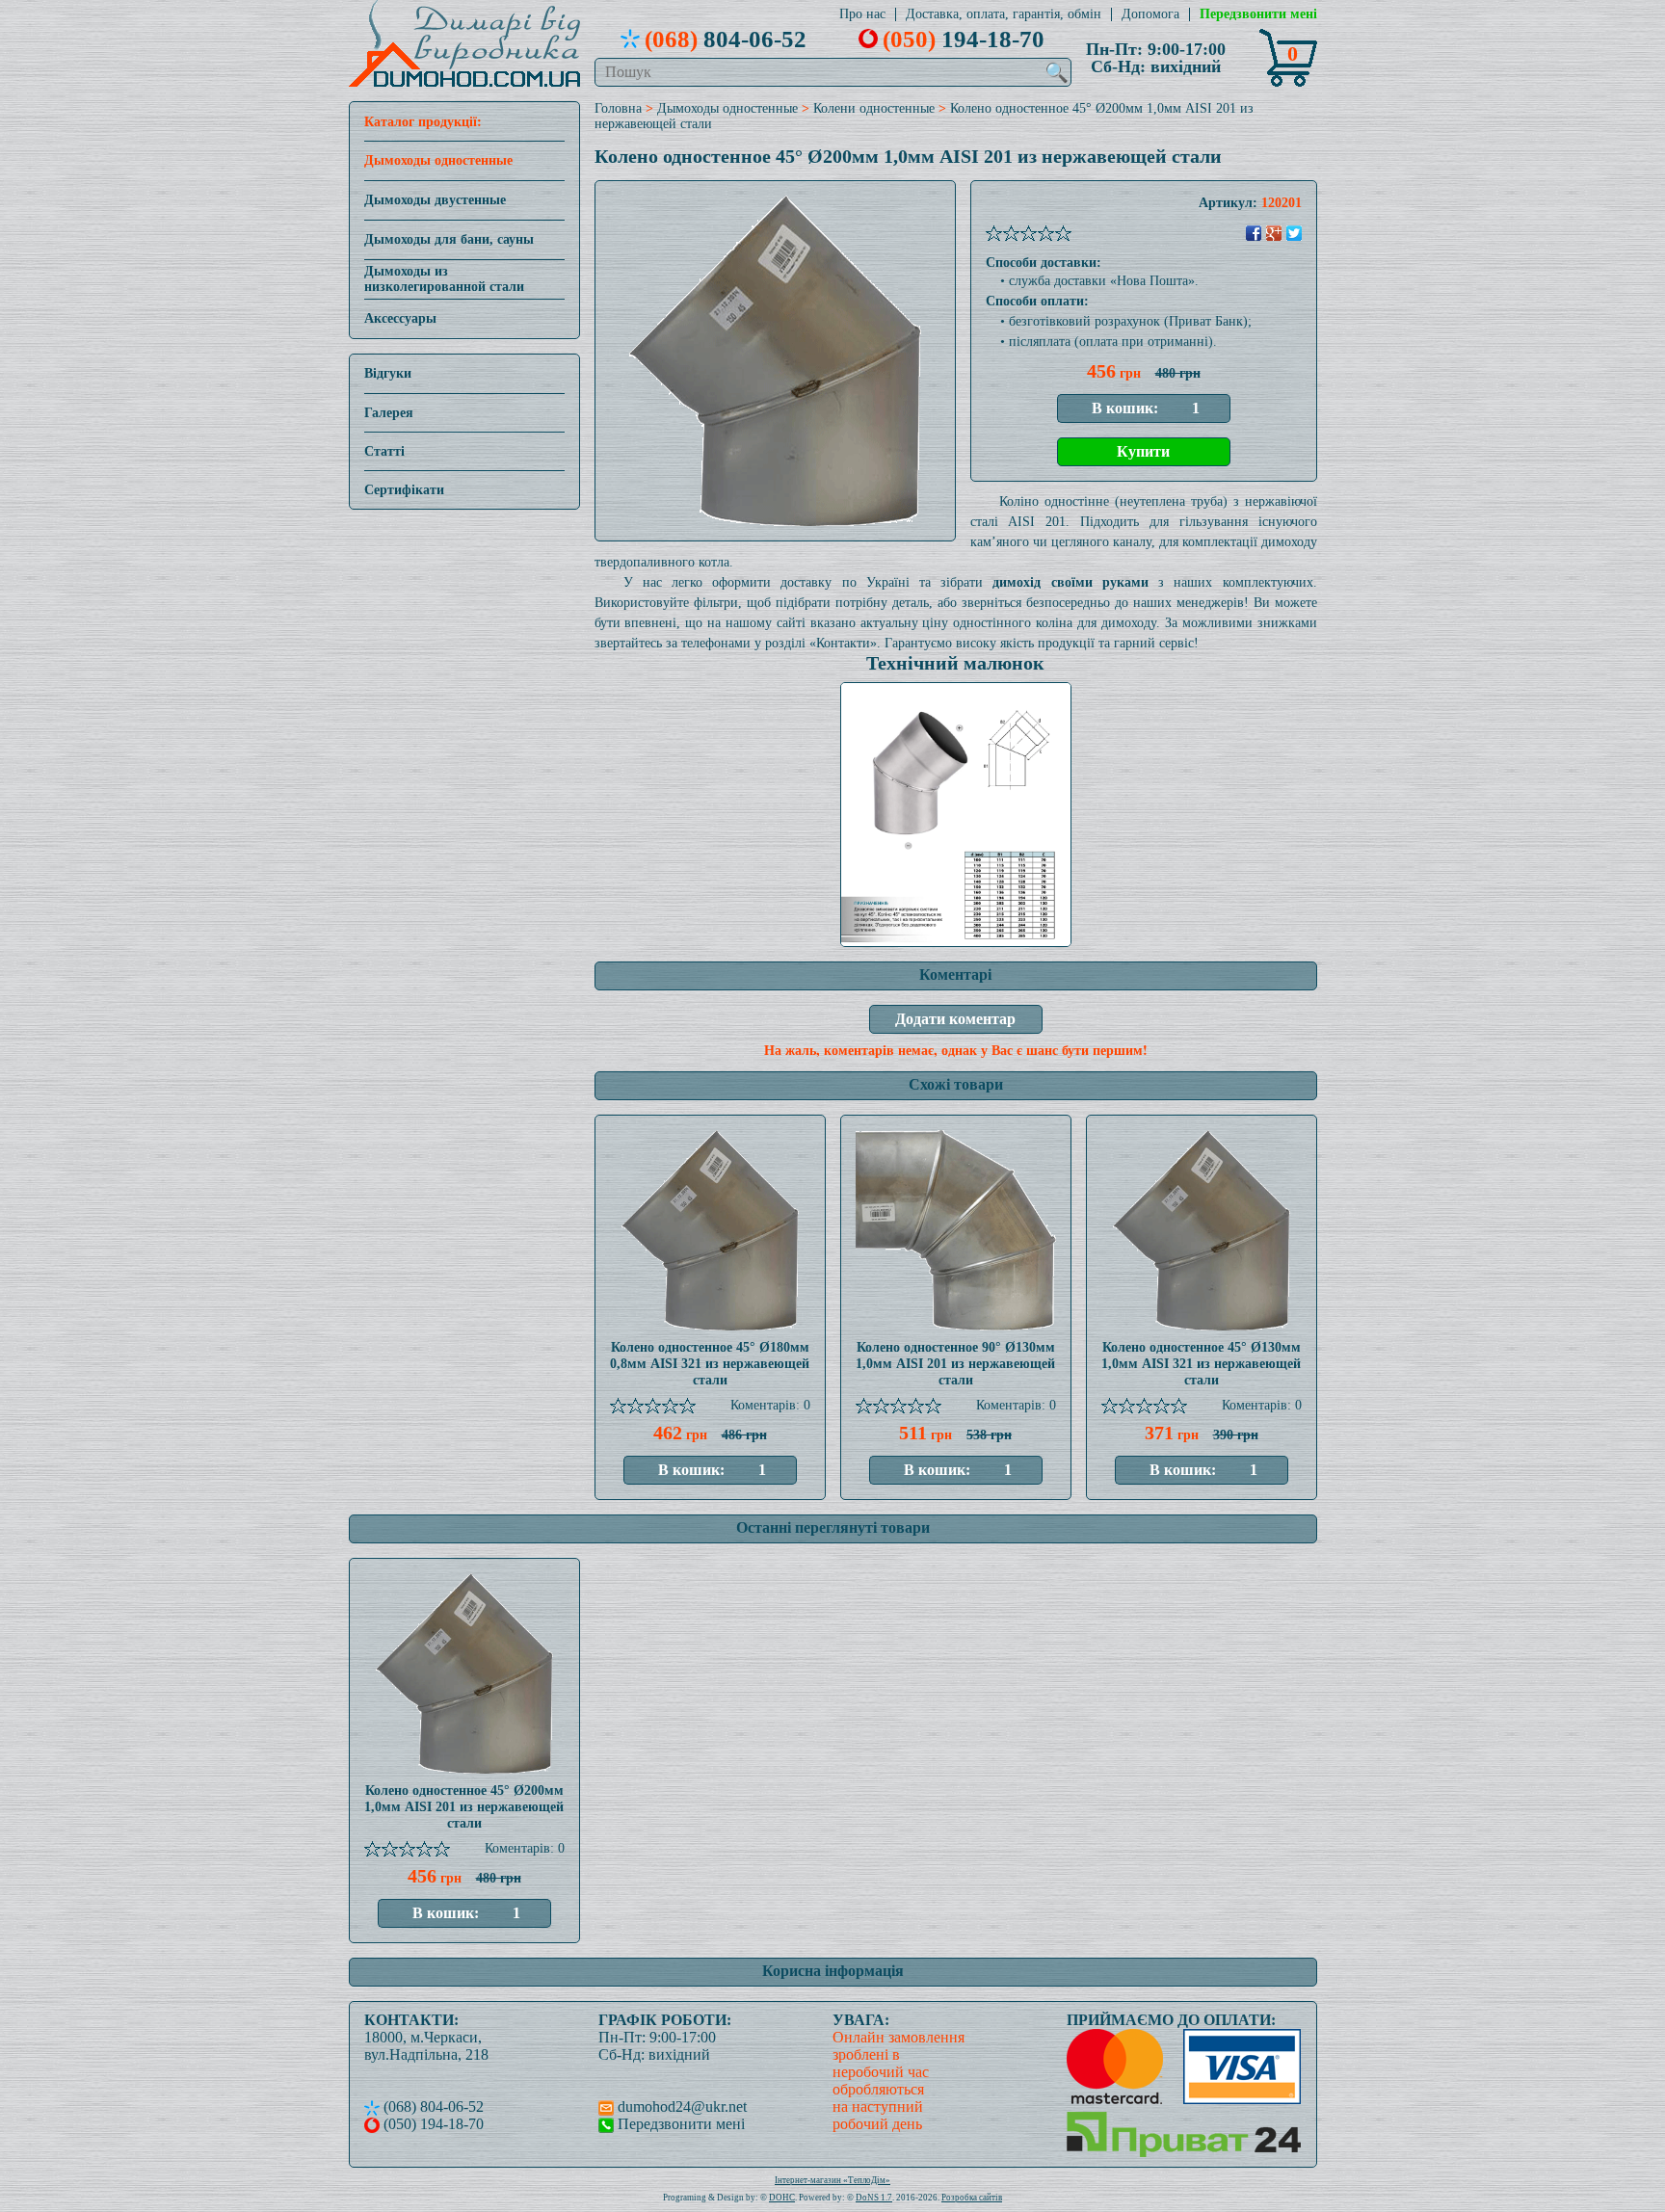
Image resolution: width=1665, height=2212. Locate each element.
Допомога (1150, 14)
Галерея (389, 413)
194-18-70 (964, 39)
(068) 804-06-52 (432, 2107)
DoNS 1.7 (874, 2198)
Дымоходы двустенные (435, 200)
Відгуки (388, 373)
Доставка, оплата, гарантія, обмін (1004, 14)
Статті (384, 451)
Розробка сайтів (972, 2198)
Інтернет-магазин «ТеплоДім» (832, 2180)
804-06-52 (726, 39)
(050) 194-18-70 (432, 2124)
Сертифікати (404, 490)
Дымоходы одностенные (438, 160)
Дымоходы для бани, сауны (449, 239)
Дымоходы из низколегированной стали (444, 279)
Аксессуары (400, 318)
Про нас (862, 14)
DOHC (782, 2198)
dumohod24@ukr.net (680, 2107)
